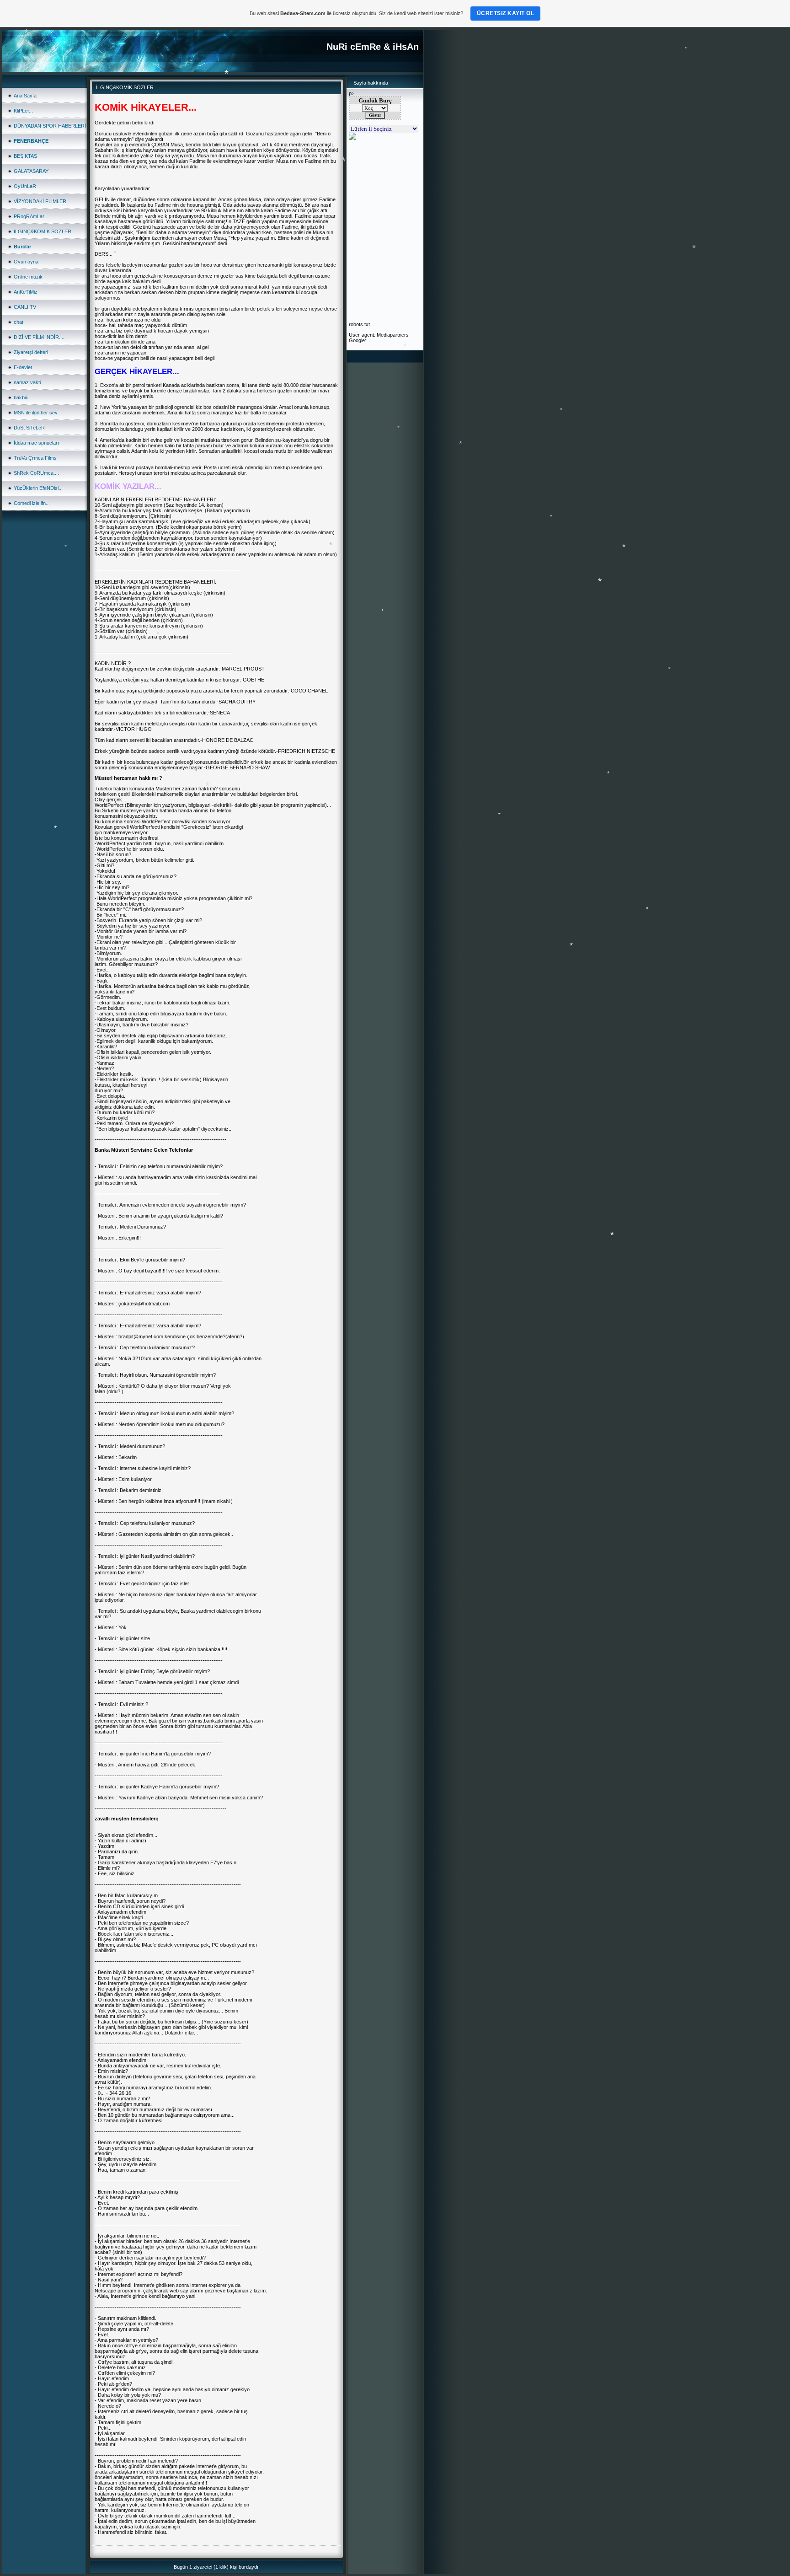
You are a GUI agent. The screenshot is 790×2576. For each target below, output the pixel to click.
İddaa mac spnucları (36, 443)
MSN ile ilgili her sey (36, 413)
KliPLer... (23, 111)
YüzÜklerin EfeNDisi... (38, 488)
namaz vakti (27, 382)
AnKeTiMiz (26, 292)
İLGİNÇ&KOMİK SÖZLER (43, 231)
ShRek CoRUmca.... (36, 473)
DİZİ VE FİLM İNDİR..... (40, 337)
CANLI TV (25, 307)
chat (19, 322)
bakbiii (21, 397)
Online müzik (28, 277)
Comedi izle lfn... (32, 503)
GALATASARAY (31, 171)
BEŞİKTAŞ (25, 156)
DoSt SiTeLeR (29, 428)
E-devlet (23, 367)
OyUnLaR (25, 186)
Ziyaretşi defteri (31, 352)
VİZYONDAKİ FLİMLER (40, 201)
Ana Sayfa (25, 96)
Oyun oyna (26, 262)
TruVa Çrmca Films (35, 458)
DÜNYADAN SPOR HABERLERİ (50, 126)
